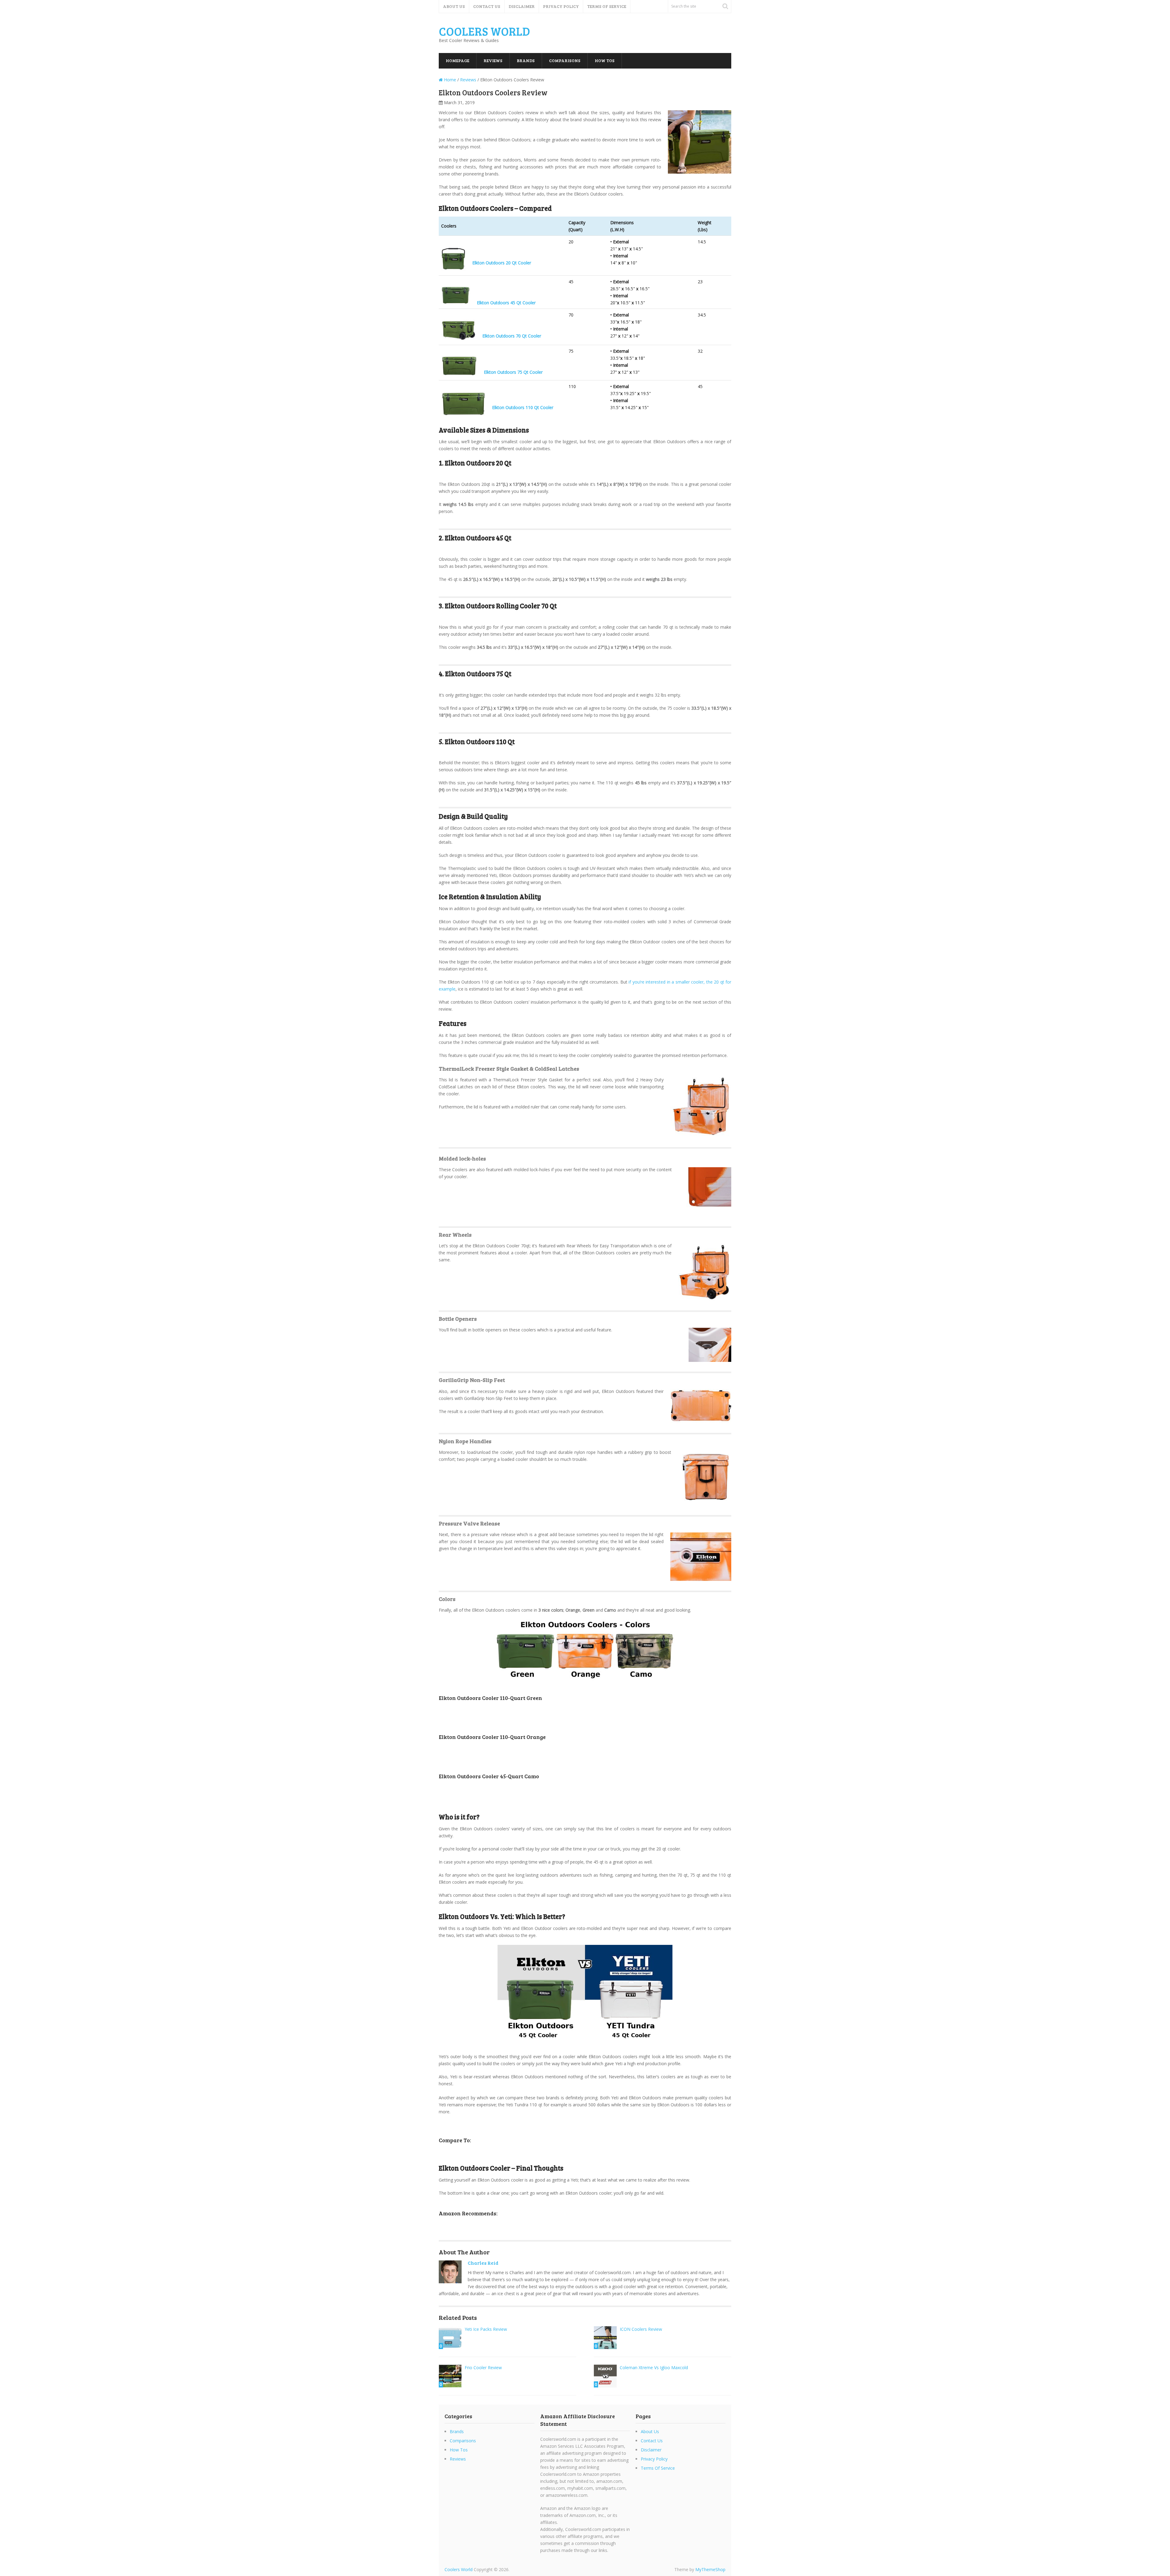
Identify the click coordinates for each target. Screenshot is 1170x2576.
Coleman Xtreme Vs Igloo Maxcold (654, 2368)
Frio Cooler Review (483, 2368)
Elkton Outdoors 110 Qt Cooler (523, 407)
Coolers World (484, 31)
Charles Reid (483, 2263)
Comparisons (565, 60)
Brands (526, 60)
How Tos (605, 60)
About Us (454, 6)
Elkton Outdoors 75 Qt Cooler (513, 372)
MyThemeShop (710, 2569)
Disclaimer (522, 6)
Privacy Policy (561, 6)
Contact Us (487, 6)
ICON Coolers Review (641, 2329)
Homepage (457, 60)
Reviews (493, 60)
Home (449, 80)
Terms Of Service (607, 6)
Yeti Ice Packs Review (486, 2329)
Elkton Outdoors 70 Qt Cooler (512, 336)
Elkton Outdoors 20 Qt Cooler (502, 263)
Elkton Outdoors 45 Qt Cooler (506, 303)
